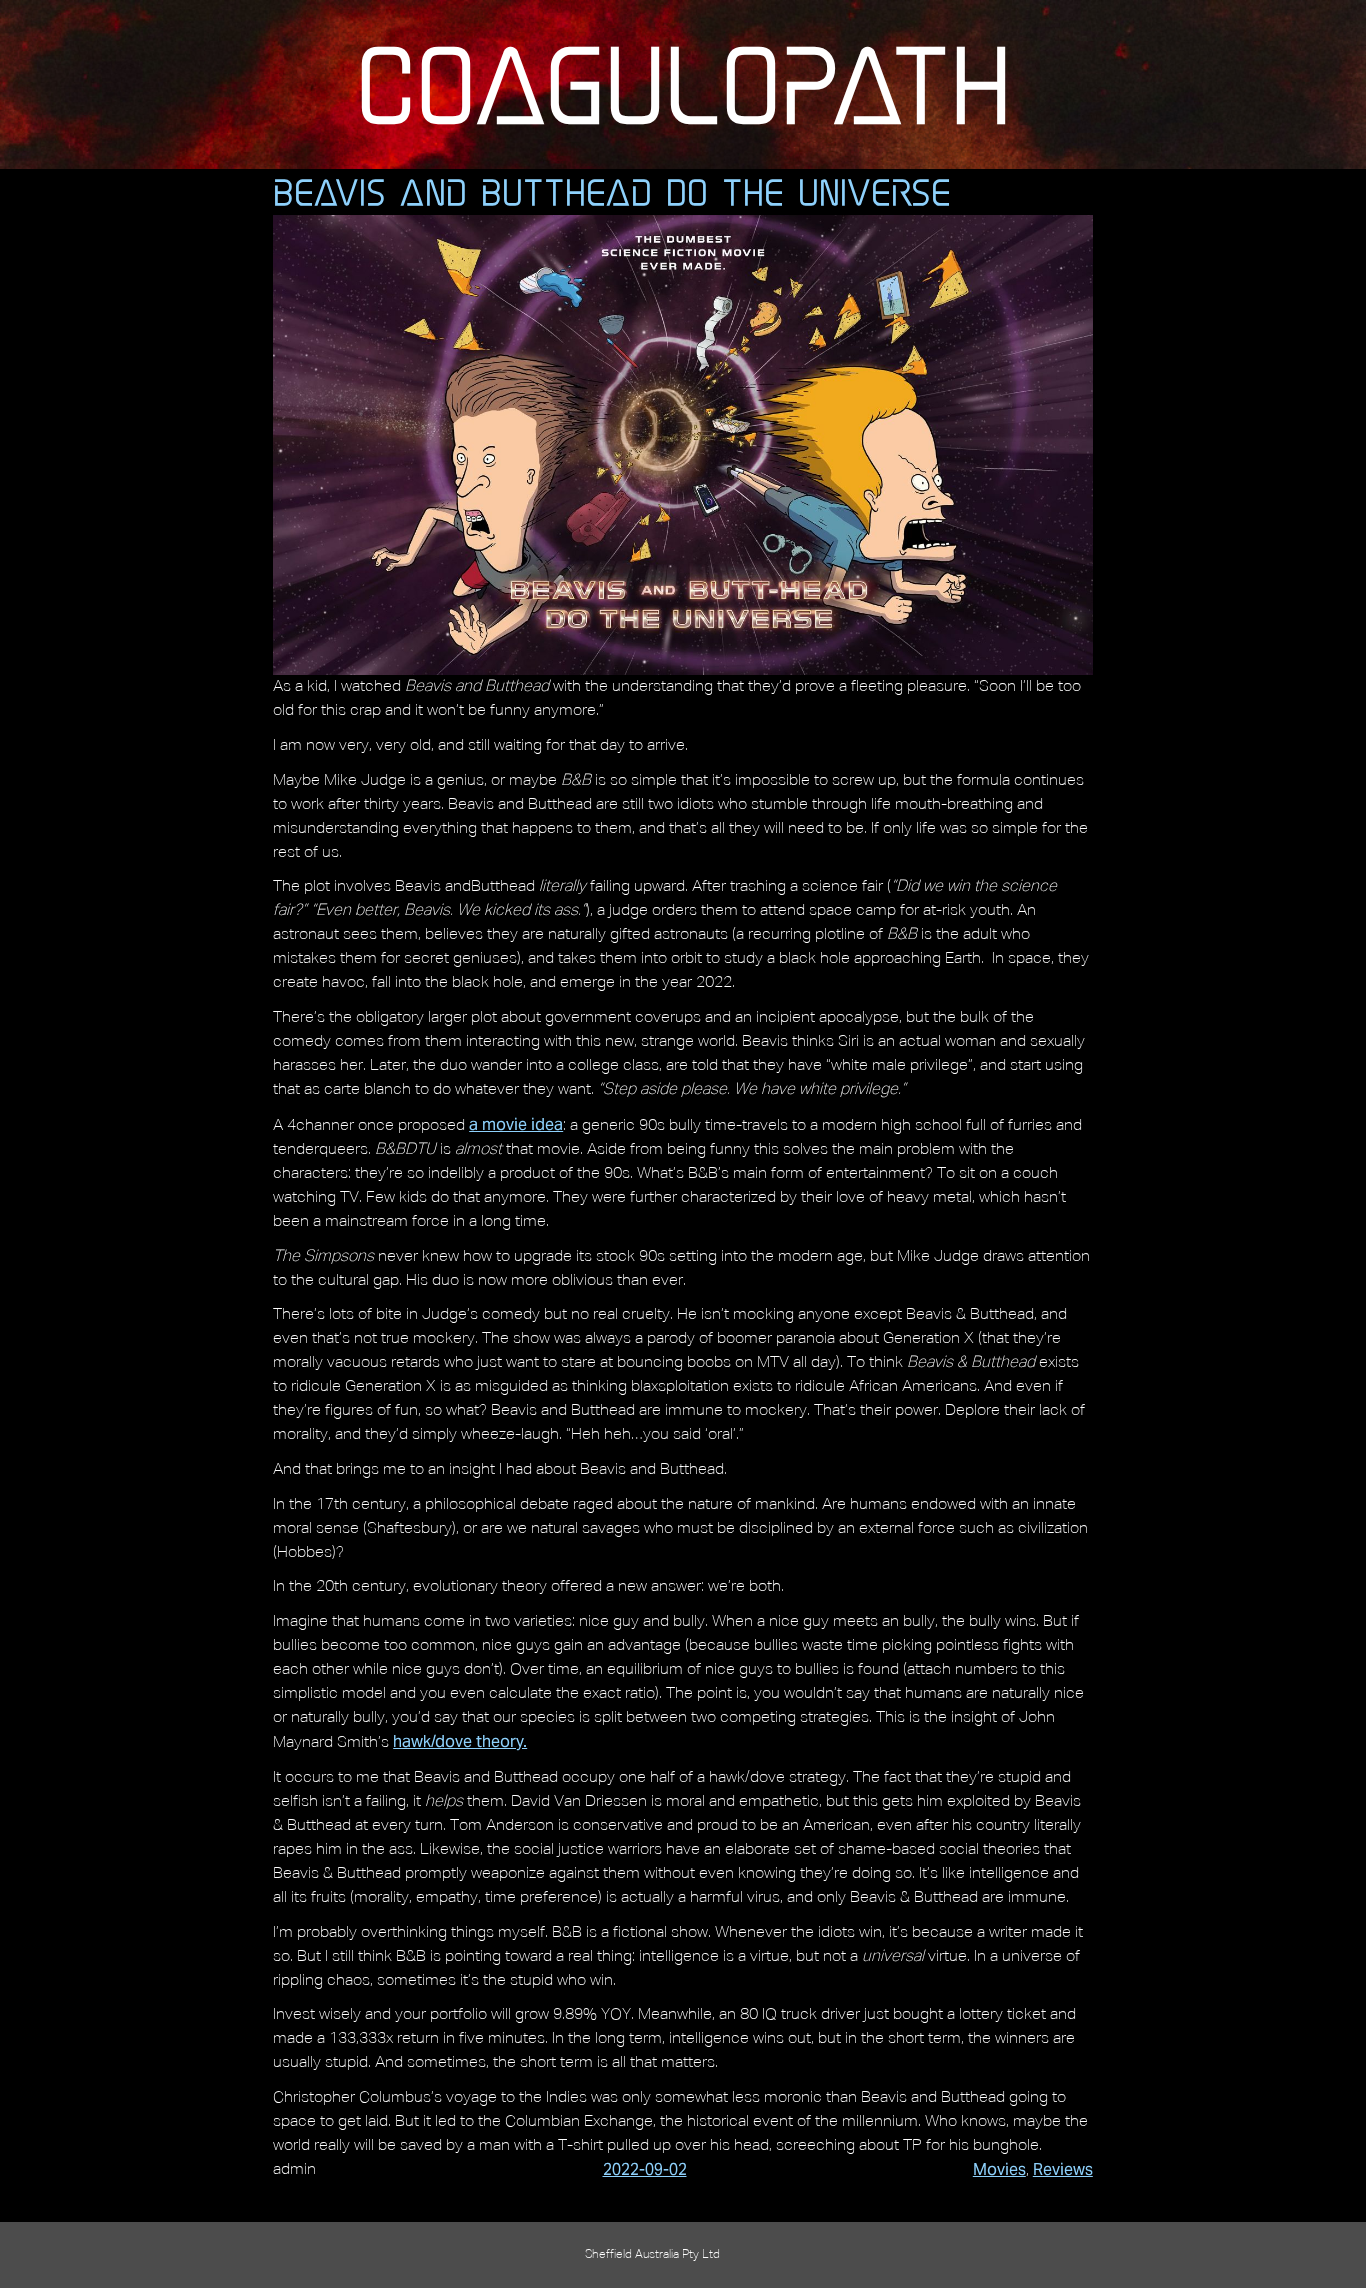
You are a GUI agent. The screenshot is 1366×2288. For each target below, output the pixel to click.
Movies (999, 2169)
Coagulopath (683, 84)
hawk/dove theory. (460, 1741)
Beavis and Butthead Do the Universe (612, 192)
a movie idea (516, 1124)
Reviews (1063, 2169)
